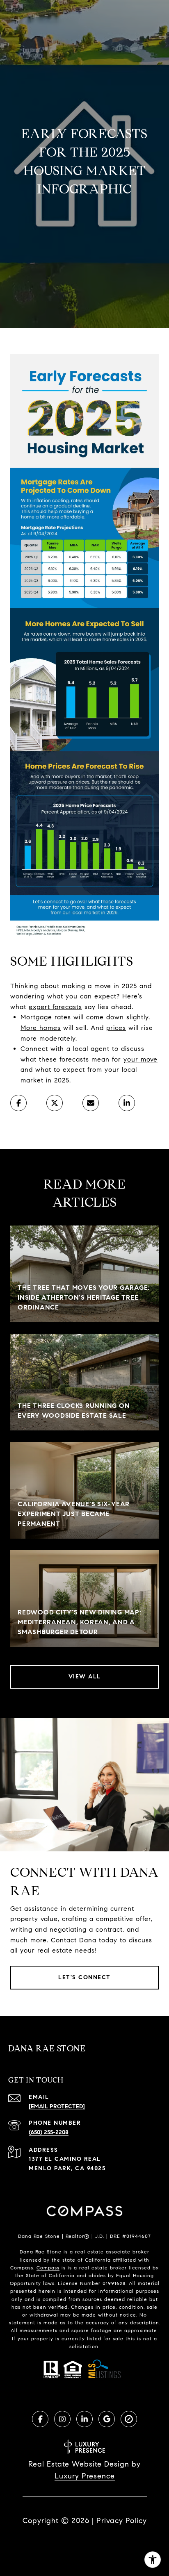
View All (85, 1677)
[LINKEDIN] (84, 2419)
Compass (48, 2268)
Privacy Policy (122, 2521)
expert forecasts (55, 1007)
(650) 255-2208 (49, 2132)
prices (116, 1028)
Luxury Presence (85, 2476)
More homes (41, 1028)
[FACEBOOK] (40, 2419)
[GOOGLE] (107, 2419)
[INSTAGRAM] (62, 2419)
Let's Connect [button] (84, 1977)
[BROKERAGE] (129, 2419)
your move (140, 1059)
